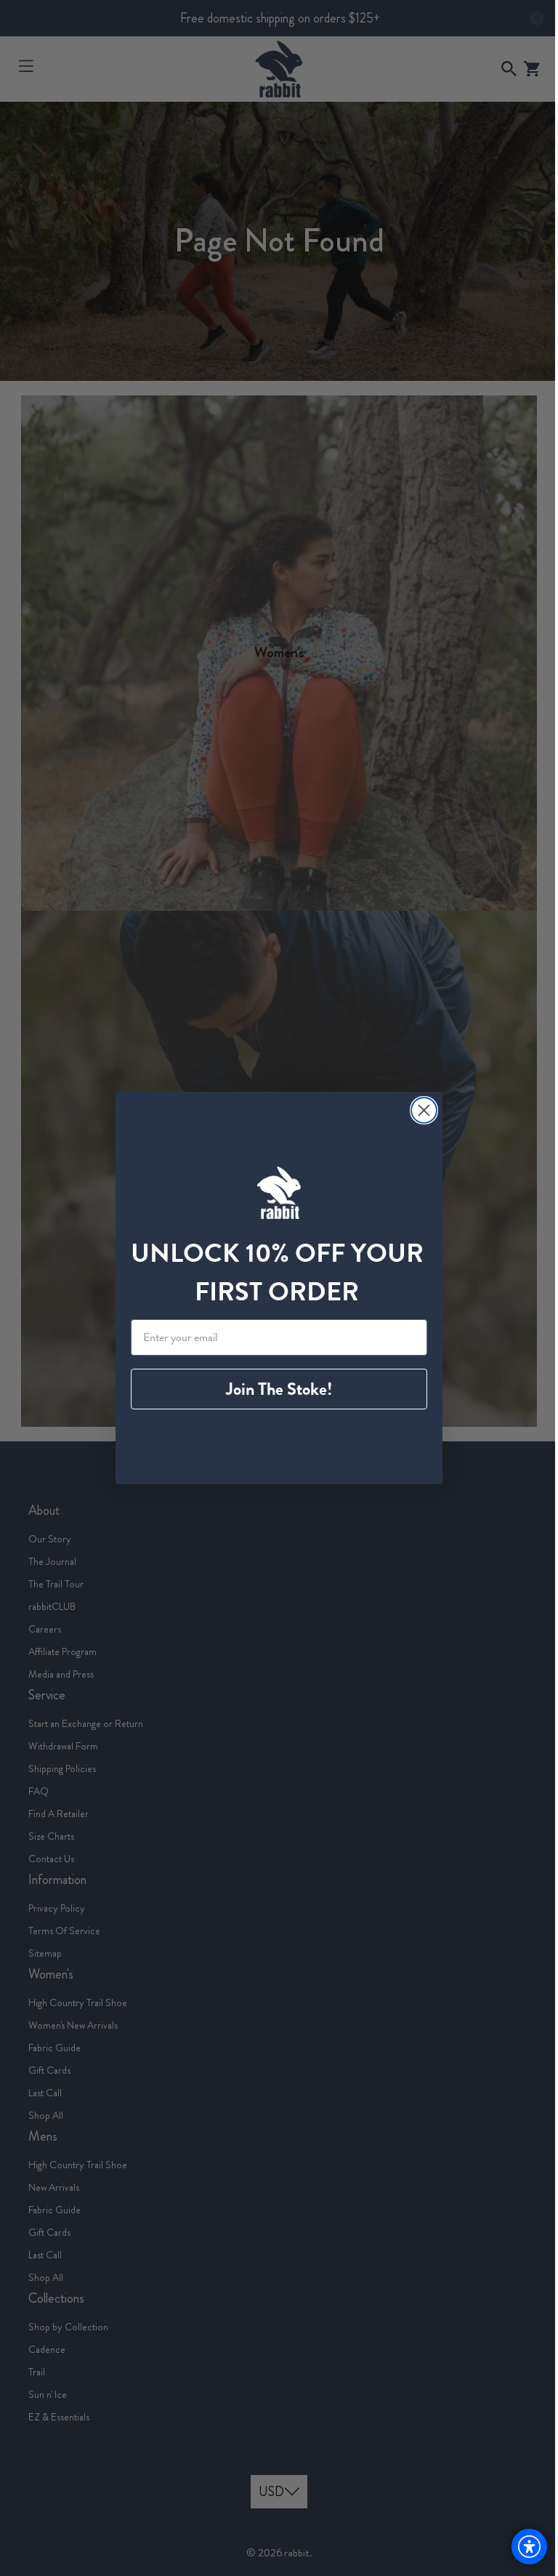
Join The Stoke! (274, 1389)
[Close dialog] (419, 1110)
